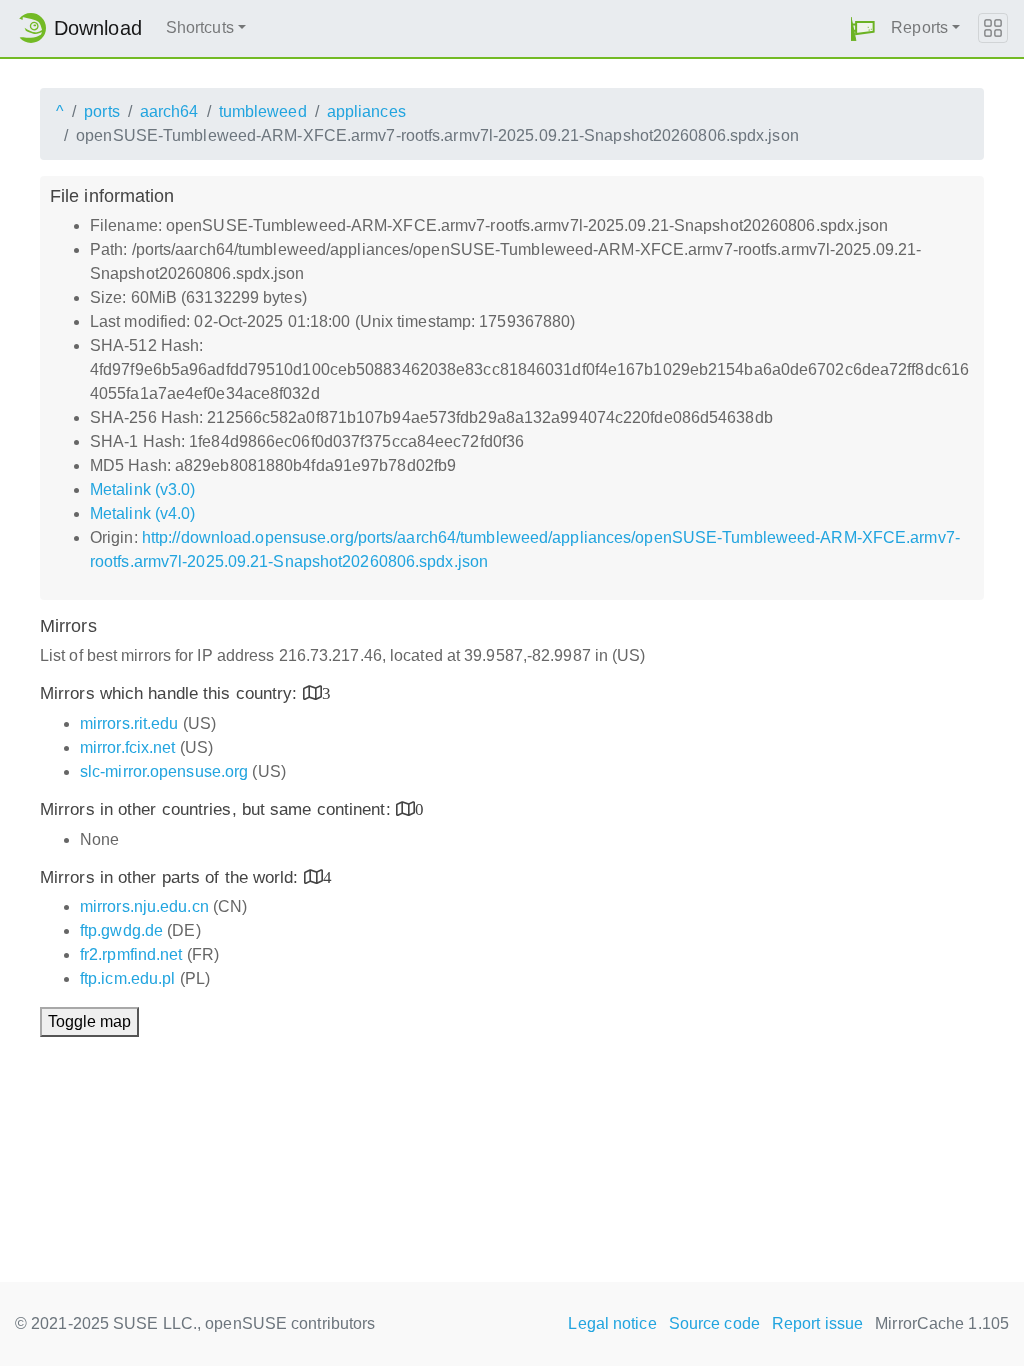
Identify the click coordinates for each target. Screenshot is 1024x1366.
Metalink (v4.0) (143, 513)
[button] (863, 28)
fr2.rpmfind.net (131, 954)
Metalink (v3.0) (143, 489)
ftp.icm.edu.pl (127, 978)
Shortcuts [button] (200, 27)
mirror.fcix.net (128, 747)
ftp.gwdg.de (121, 930)
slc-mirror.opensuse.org (164, 771)
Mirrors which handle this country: (171, 693)
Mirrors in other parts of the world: (172, 877)
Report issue (817, 1323)
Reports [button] (919, 27)
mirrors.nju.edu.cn (144, 906)
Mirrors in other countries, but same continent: (218, 809)
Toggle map (89, 1021)
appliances (366, 111)
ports (102, 111)
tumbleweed (263, 111)
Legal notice (612, 1323)
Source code (714, 1323)
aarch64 (169, 111)
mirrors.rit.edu (129, 723)
